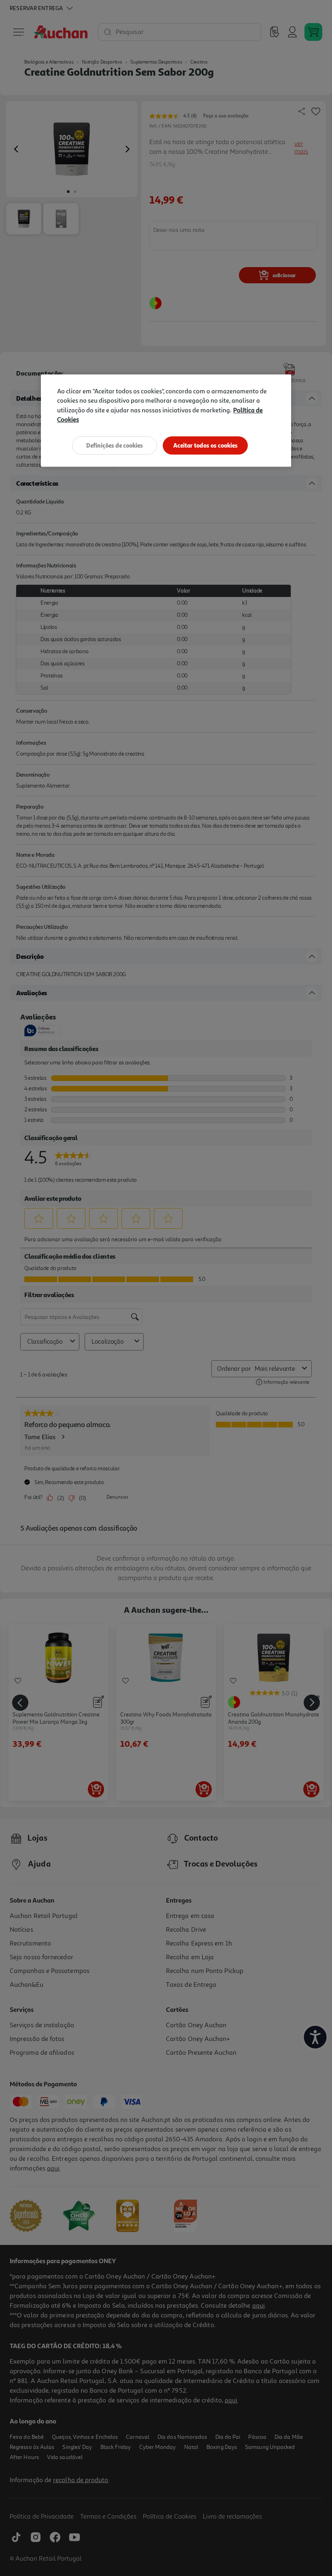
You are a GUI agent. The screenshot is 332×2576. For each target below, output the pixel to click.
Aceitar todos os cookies (205, 445)
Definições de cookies (115, 445)
